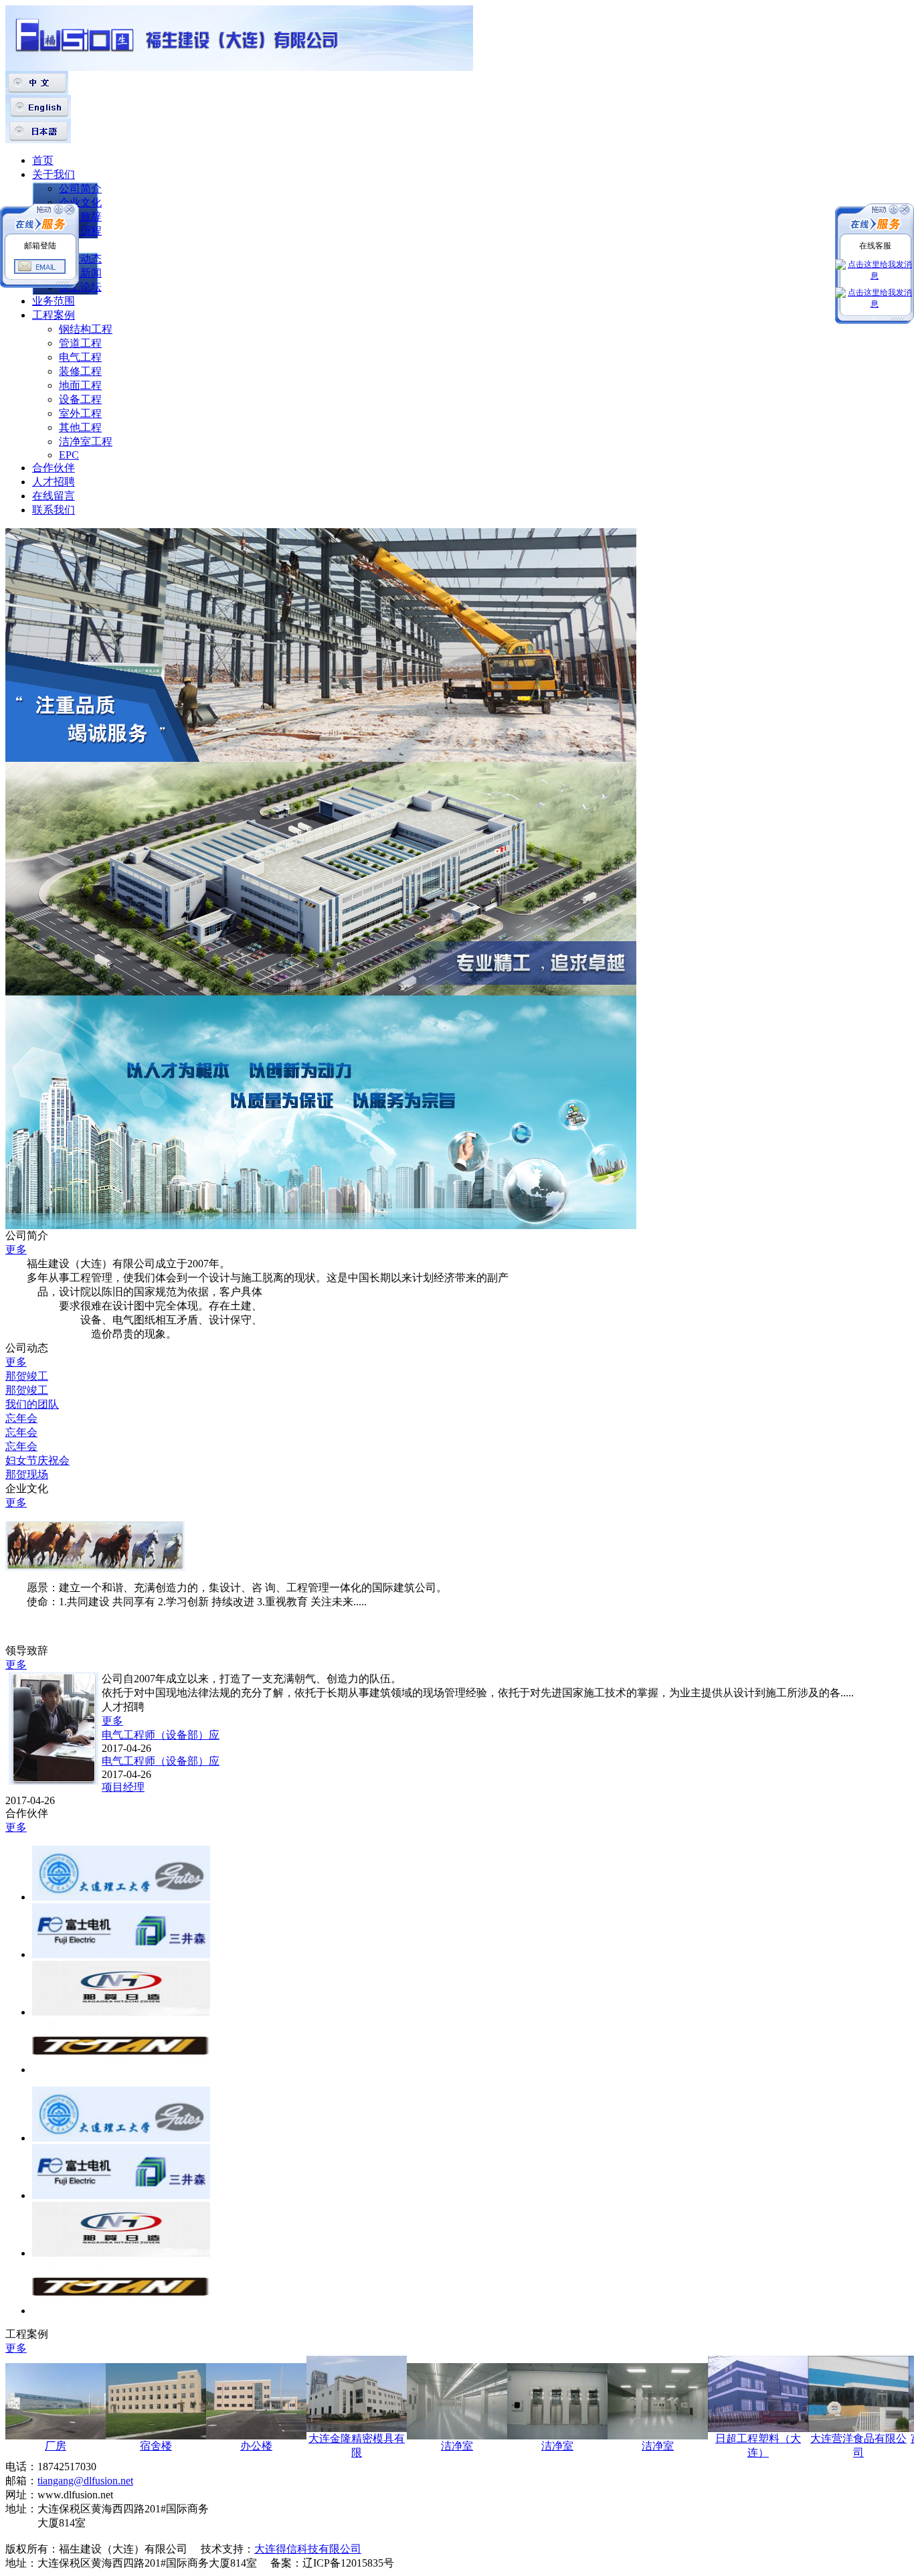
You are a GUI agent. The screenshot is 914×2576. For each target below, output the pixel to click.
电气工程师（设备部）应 (161, 1735)
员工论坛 (80, 287)
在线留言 (54, 496)
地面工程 (80, 385)
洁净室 (457, 2446)
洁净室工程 (86, 441)
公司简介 (80, 188)
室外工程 (80, 413)
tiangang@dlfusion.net (85, 2481)
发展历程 (80, 231)
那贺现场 (27, 1474)
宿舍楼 (156, 2446)
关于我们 (54, 174)
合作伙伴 (54, 468)
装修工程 (80, 371)
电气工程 (80, 357)
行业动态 (80, 259)
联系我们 (54, 510)
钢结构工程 (86, 329)
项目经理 (123, 1787)
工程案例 (54, 315)
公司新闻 (80, 273)
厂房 (56, 2446)
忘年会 (21, 1418)
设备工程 (80, 399)
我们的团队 (32, 1404)
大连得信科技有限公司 (308, 2549)
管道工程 (80, 343)
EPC (69, 455)
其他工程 (80, 427)
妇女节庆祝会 (37, 1460)
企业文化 (80, 203)
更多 (16, 1250)
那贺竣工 (27, 1376)
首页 (43, 160)
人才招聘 (54, 482)
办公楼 (256, 2446)
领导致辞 (80, 217)
